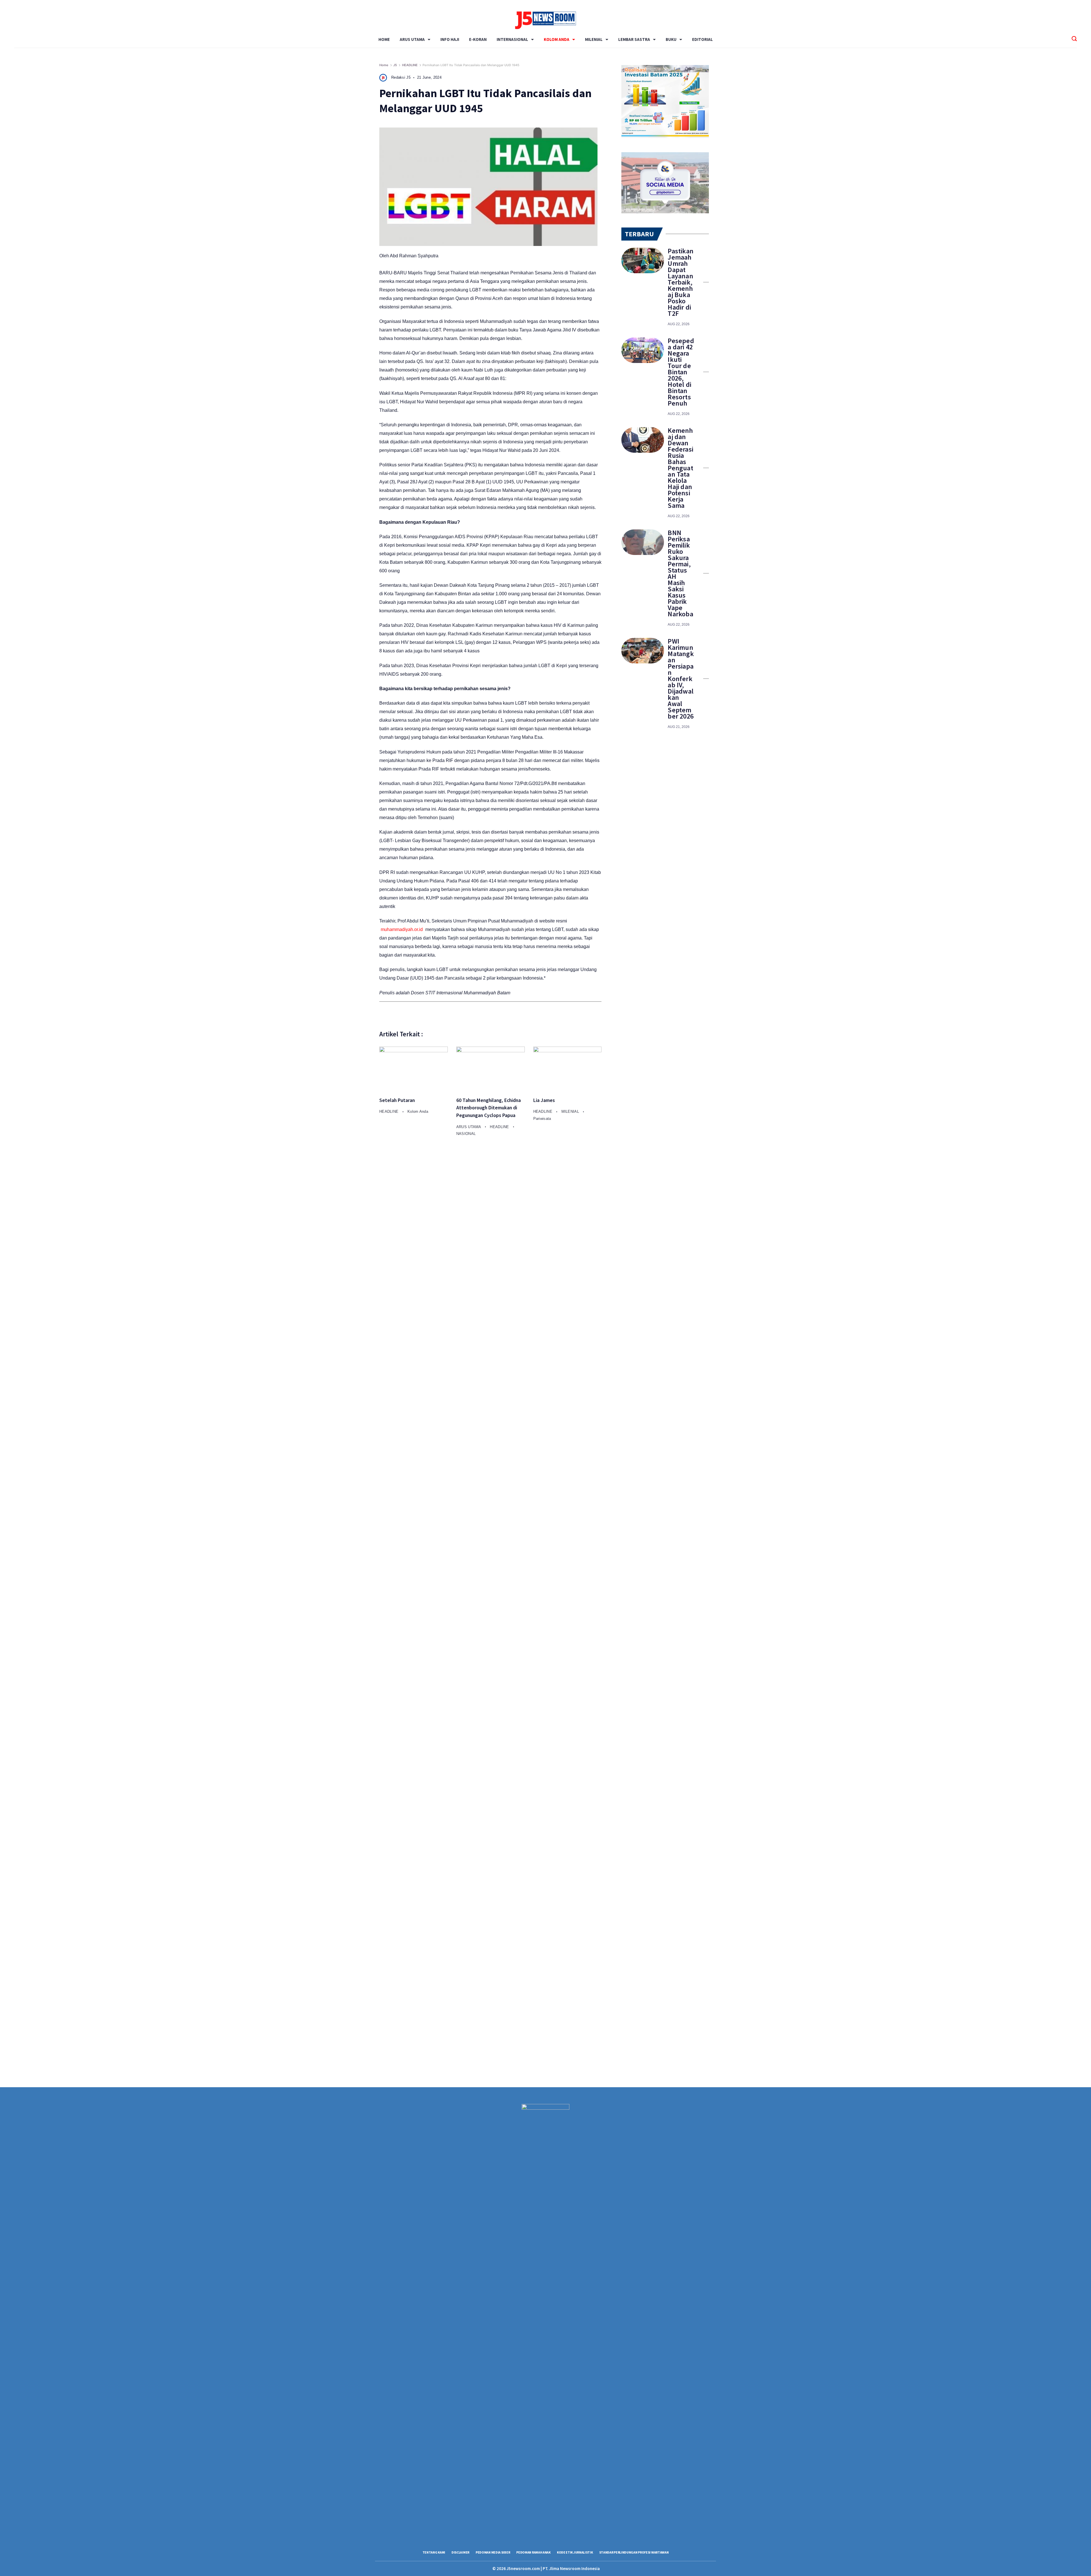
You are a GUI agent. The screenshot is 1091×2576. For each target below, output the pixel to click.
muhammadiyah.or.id (402, 929)
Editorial (702, 39)
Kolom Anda (557, 39)
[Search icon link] (1074, 39)
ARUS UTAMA (412, 39)
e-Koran (478, 39)
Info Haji (450, 39)
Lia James (544, 1100)
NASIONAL (466, 1134)
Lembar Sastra (634, 39)
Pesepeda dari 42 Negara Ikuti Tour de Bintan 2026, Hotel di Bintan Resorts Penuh (681, 372)
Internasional (512, 39)
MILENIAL (594, 39)
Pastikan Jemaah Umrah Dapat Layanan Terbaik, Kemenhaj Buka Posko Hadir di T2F (681, 282)
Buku (671, 39)
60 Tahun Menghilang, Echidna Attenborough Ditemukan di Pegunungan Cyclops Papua (489, 1108)
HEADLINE (390, 1111)
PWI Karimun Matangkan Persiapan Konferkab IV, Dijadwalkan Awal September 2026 (681, 679)
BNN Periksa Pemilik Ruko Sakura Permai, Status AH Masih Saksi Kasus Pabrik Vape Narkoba (680, 573)
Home (384, 39)
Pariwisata (542, 1119)
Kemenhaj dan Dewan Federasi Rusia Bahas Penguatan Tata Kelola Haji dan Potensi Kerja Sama (680, 468)
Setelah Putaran (397, 1100)
